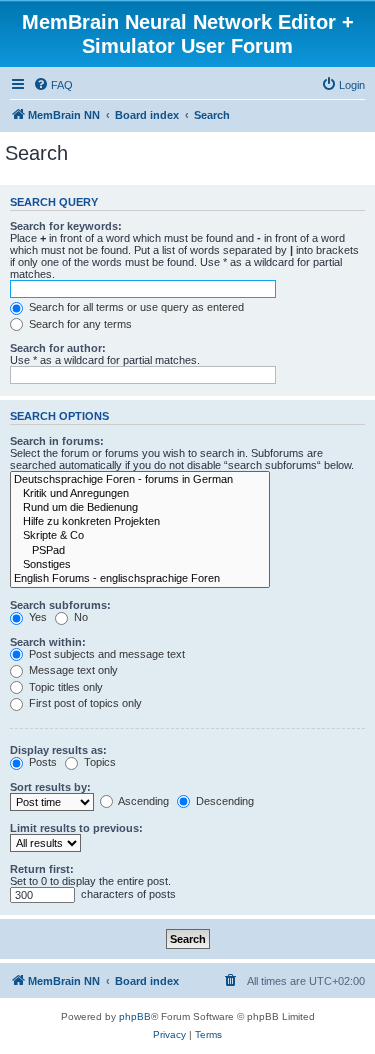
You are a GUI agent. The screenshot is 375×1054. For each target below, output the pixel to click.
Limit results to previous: (76, 828)
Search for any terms (79, 324)
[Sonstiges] (140, 565)
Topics (98, 762)
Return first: (42, 869)
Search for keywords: (66, 226)
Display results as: (58, 750)
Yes (36, 617)
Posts (41, 762)
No (79, 617)
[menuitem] (53, 85)
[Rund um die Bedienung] (140, 508)
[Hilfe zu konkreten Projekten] (140, 522)
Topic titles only (64, 687)
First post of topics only (84, 703)
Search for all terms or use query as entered (135, 307)
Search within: (48, 642)
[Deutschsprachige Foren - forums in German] (140, 480)
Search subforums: (60, 605)
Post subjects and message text (105, 654)
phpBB (135, 1016)
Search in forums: (57, 441)
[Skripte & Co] (140, 536)
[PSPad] (140, 551)
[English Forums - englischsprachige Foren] (140, 579)
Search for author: (58, 348)
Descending (223, 801)
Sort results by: (50, 787)
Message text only (72, 670)
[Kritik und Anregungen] (140, 494)
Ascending (142, 801)
